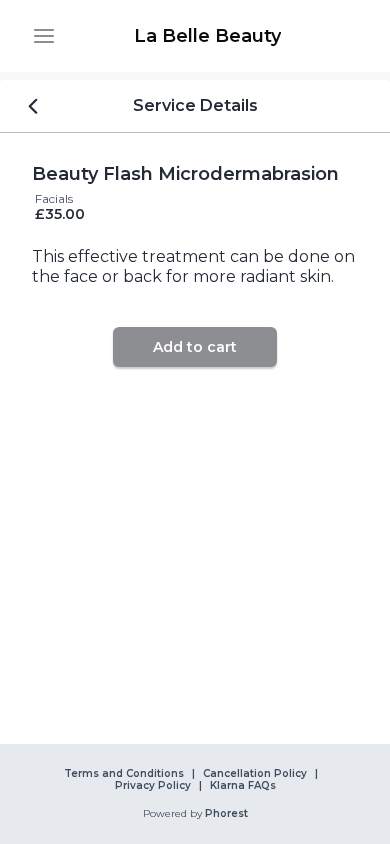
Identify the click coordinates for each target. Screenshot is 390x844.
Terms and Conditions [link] (124, 774)
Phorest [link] (226, 814)
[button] (44, 36)
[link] (207, 36)
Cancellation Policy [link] (255, 774)
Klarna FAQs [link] (243, 786)
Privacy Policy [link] (153, 786)
